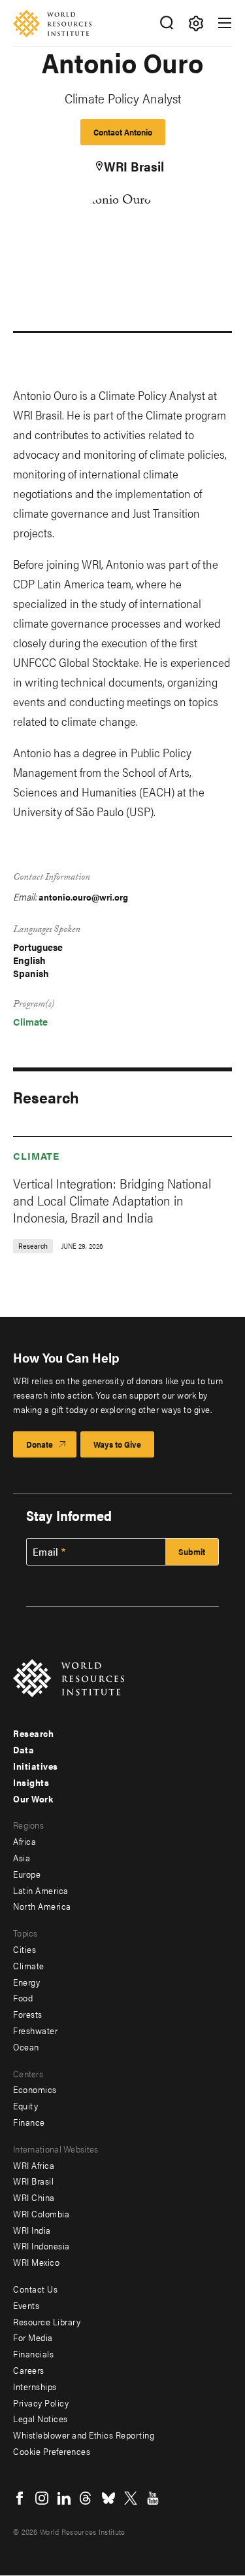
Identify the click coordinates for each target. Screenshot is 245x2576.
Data (24, 1749)
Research (33, 1733)
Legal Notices (41, 2418)
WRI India (32, 2230)
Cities (24, 1949)
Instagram (42, 2498)
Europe (27, 1874)
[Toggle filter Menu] (196, 23)
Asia (22, 1857)
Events (26, 2305)
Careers (29, 2370)
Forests (28, 2014)
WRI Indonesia (41, 2245)
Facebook (20, 2498)
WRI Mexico (36, 2262)
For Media (33, 2337)
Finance (29, 2122)
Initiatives (36, 1766)
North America (42, 1906)
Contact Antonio (123, 132)
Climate (30, 1021)
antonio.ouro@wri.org (83, 897)
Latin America (41, 1890)
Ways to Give (117, 1444)
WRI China (34, 2197)
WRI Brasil (134, 166)
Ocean (26, 2047)
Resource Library (47, 2321)
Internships (35, 2386)
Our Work (33, 1798)
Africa (24, 1841)
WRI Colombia (41, 2213)
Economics (35, 2089)
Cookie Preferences (52, 2451)
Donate (40, 1444)
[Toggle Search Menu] (166, 23)
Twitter (131, 2498)
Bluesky (108, 2498)
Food (23, 1997)
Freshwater (35, 2030)
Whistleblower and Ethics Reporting (84, 2435)
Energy (26, 1982)
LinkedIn (64, 2498)
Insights (31, 1782)
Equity (25, 2105)
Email (46, 1552)
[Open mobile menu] (225, 23)
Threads (86, 2498)
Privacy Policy (41, 2403)
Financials (33, 2353)
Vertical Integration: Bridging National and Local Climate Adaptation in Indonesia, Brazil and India (112, 1200)
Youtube (153, 2498)
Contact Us (35, 2289)
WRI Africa (34, 2165)
